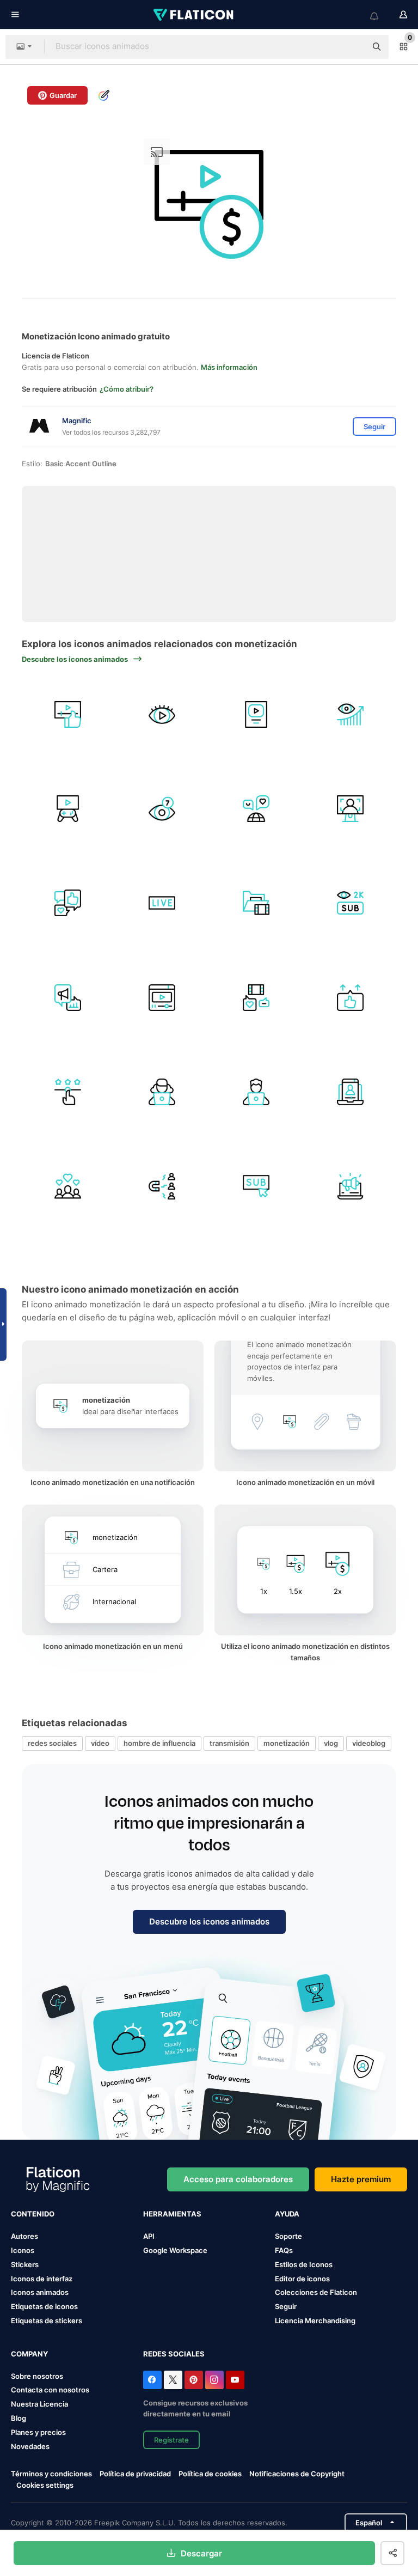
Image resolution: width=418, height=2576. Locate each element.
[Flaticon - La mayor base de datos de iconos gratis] (194, 15)
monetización (287, 1743)
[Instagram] (214, 2380)
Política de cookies (210, 2474)
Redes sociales (174, 2354)
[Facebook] (152, 2380)
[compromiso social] (256, 997)
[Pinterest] (194, 2380)
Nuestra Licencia (39, 2404)
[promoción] (351, 1186)
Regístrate (171, 2440)
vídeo (100, 1743)
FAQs (284, 2250)
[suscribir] (351, 903)
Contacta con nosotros (50, 2390)
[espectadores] (162, 808)
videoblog (369, 1743)
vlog (331, 1743)
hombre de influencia (159, 1743)
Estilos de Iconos (304, 2264)
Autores (24, 2236)
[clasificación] (67, 1092)
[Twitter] (173, 2380)
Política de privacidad (135, 2474)
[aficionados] (67, 1186)
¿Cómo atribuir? (127, 389)
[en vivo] (162, 903)
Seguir (286, 2306)
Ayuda (287, 2214)
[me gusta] (351, 997)
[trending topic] (67, 997)
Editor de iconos (302, 2279)
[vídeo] (67, 714)
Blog (19, 2418)
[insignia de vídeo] (256, 714)
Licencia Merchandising (315, 2321)
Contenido (33, 2214)
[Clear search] (353, 47)
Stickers (25, 2264)
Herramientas (172, 2214)
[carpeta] (256, 903)
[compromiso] (162, 1186)
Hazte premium (361, 2179)
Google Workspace (175, 2250)
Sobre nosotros (37, 2376)
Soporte (288, 2236)
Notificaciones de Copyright (297, 2474)
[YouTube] (235, 2380)
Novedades (30, 2446)
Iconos (23, 2250)
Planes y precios (38, 2432)
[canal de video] (162, 997)
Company (29, 2354)
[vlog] (351, 808)
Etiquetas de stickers (47, 2321)
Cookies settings (45, 2485)
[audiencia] (162, 714)
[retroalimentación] (67, 903)
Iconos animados (40, 2292)
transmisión (229, 1743)
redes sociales (52, 1743)
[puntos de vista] (351, 714)
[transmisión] (67, 808)
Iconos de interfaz (42, 2279)
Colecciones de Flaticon (316, 2292)
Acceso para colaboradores (238, 2179)
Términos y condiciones (51, 2474)
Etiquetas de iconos (44, 2306)
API (149, 2236)
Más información (229, 367)
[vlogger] (162, 1092)
